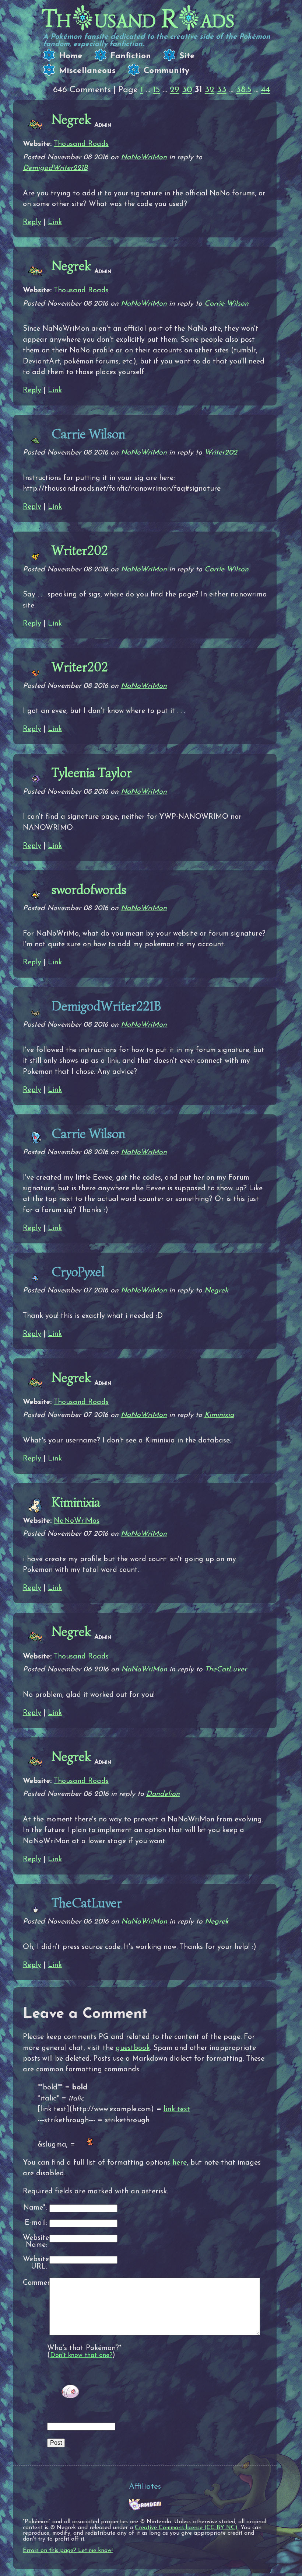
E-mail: (36, 2223)
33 (222, 90)
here (180, 2163)
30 (187, 90)
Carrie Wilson (226, 304)
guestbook (133, 2048)
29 (175, 90)
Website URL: (35, 2263)
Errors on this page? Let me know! (68, 2551)
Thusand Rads (138, 19)
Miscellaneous (87, 71)
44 (266, 90)
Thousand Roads (81, 144)
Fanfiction (131, 56)
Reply (32, 222)
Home (71, 56)
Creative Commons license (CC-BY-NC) (186, 2528)
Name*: (35, 2208)
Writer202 (221, 453)
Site (187, 56)
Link (55, 222)
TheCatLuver (226, 1670)
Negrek (71, 119)
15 (157, 90)
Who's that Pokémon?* (84, 2348)
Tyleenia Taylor (92, 773)
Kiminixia (219, 1415)
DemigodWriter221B (55, 168)
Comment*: (35, 2283)
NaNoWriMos (77, 1521)
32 (210, 90)
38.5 (244, 90)
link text (177, 2109)
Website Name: (35, 2242)
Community (166, 71)
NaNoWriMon (144, 157)
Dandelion (163, 1794)
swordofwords (89, 890)
